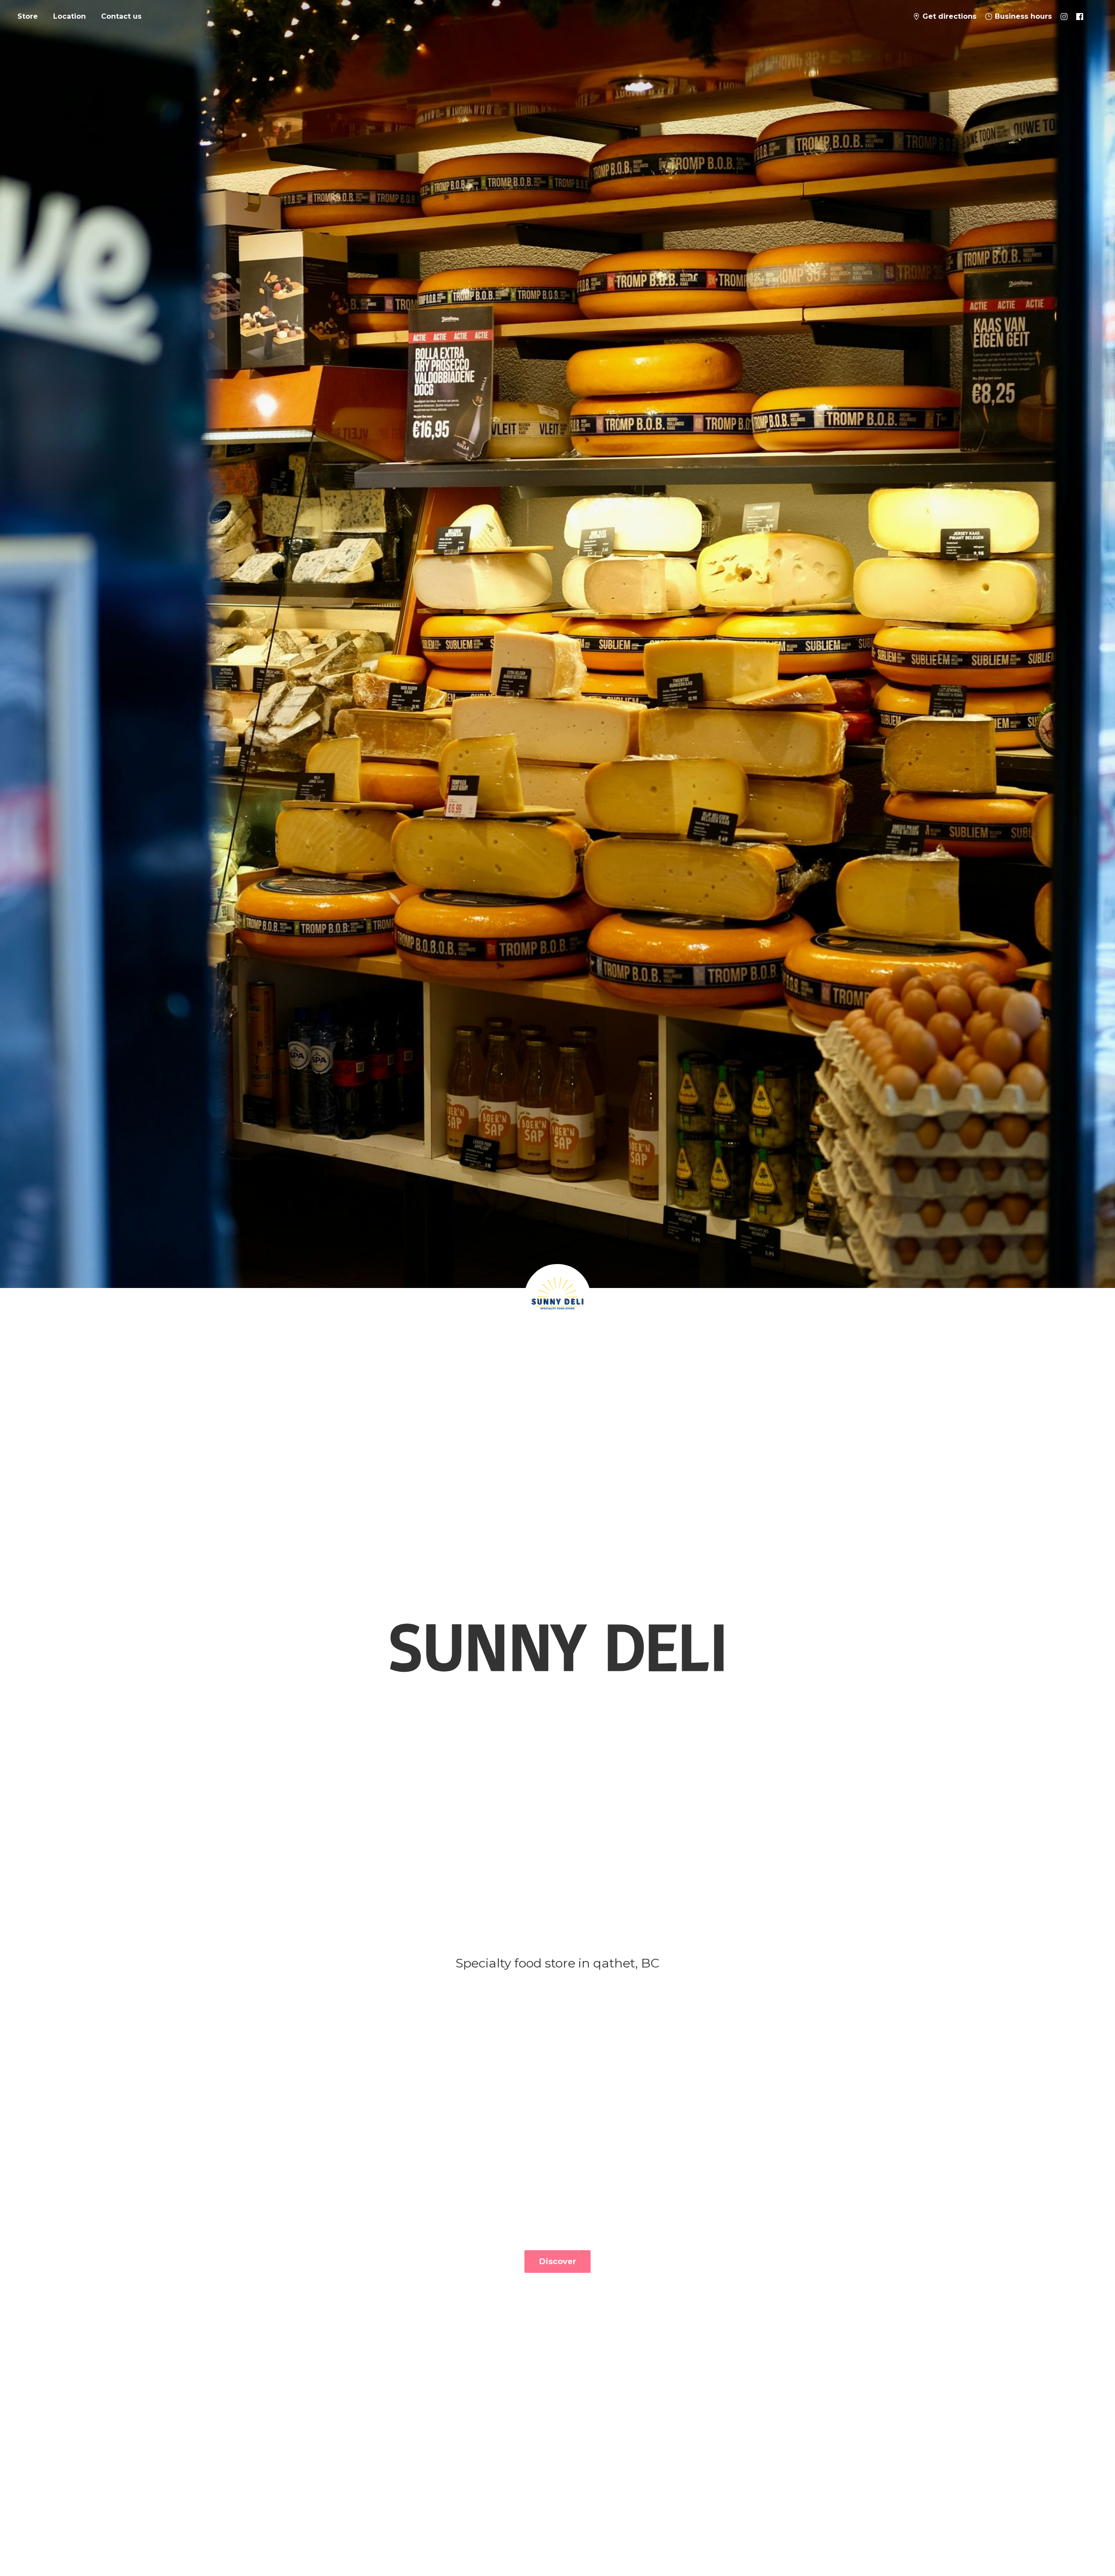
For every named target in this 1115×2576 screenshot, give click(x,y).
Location (69, 16)
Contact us (121, 16)
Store (28, 16)
